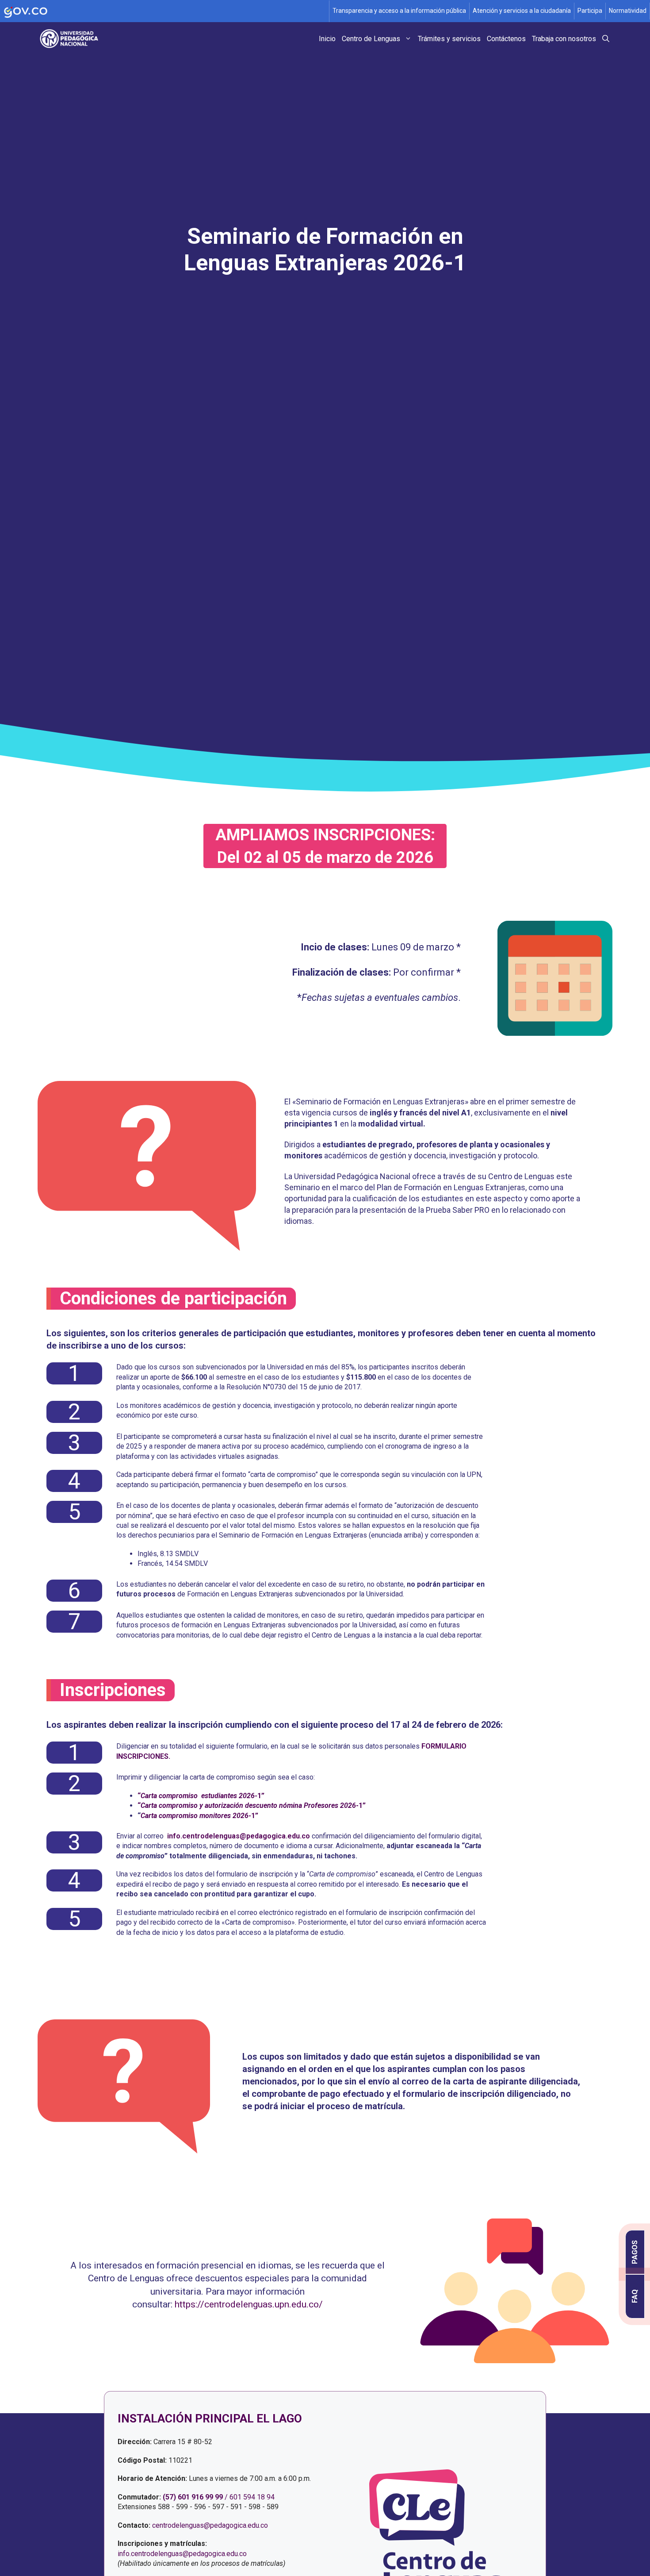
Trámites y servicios (449, 39)
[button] (606, 39)
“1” (201, 1796)
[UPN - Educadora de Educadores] (72, 39)
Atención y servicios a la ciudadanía (522, 11)
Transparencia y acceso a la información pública (399, 11)
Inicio (327, 39)
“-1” (252, 1805)
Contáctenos (506, 39)
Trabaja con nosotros (564, 39)
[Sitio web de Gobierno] (165, 11)
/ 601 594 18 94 (250, 2497)
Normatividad (628, 11)
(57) (169, 2497)
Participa (590, 11)
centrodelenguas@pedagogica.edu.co (210, 2525)
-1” (199, 1816)
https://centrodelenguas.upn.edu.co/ (249, 2304)
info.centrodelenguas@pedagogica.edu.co (182, 2554)
